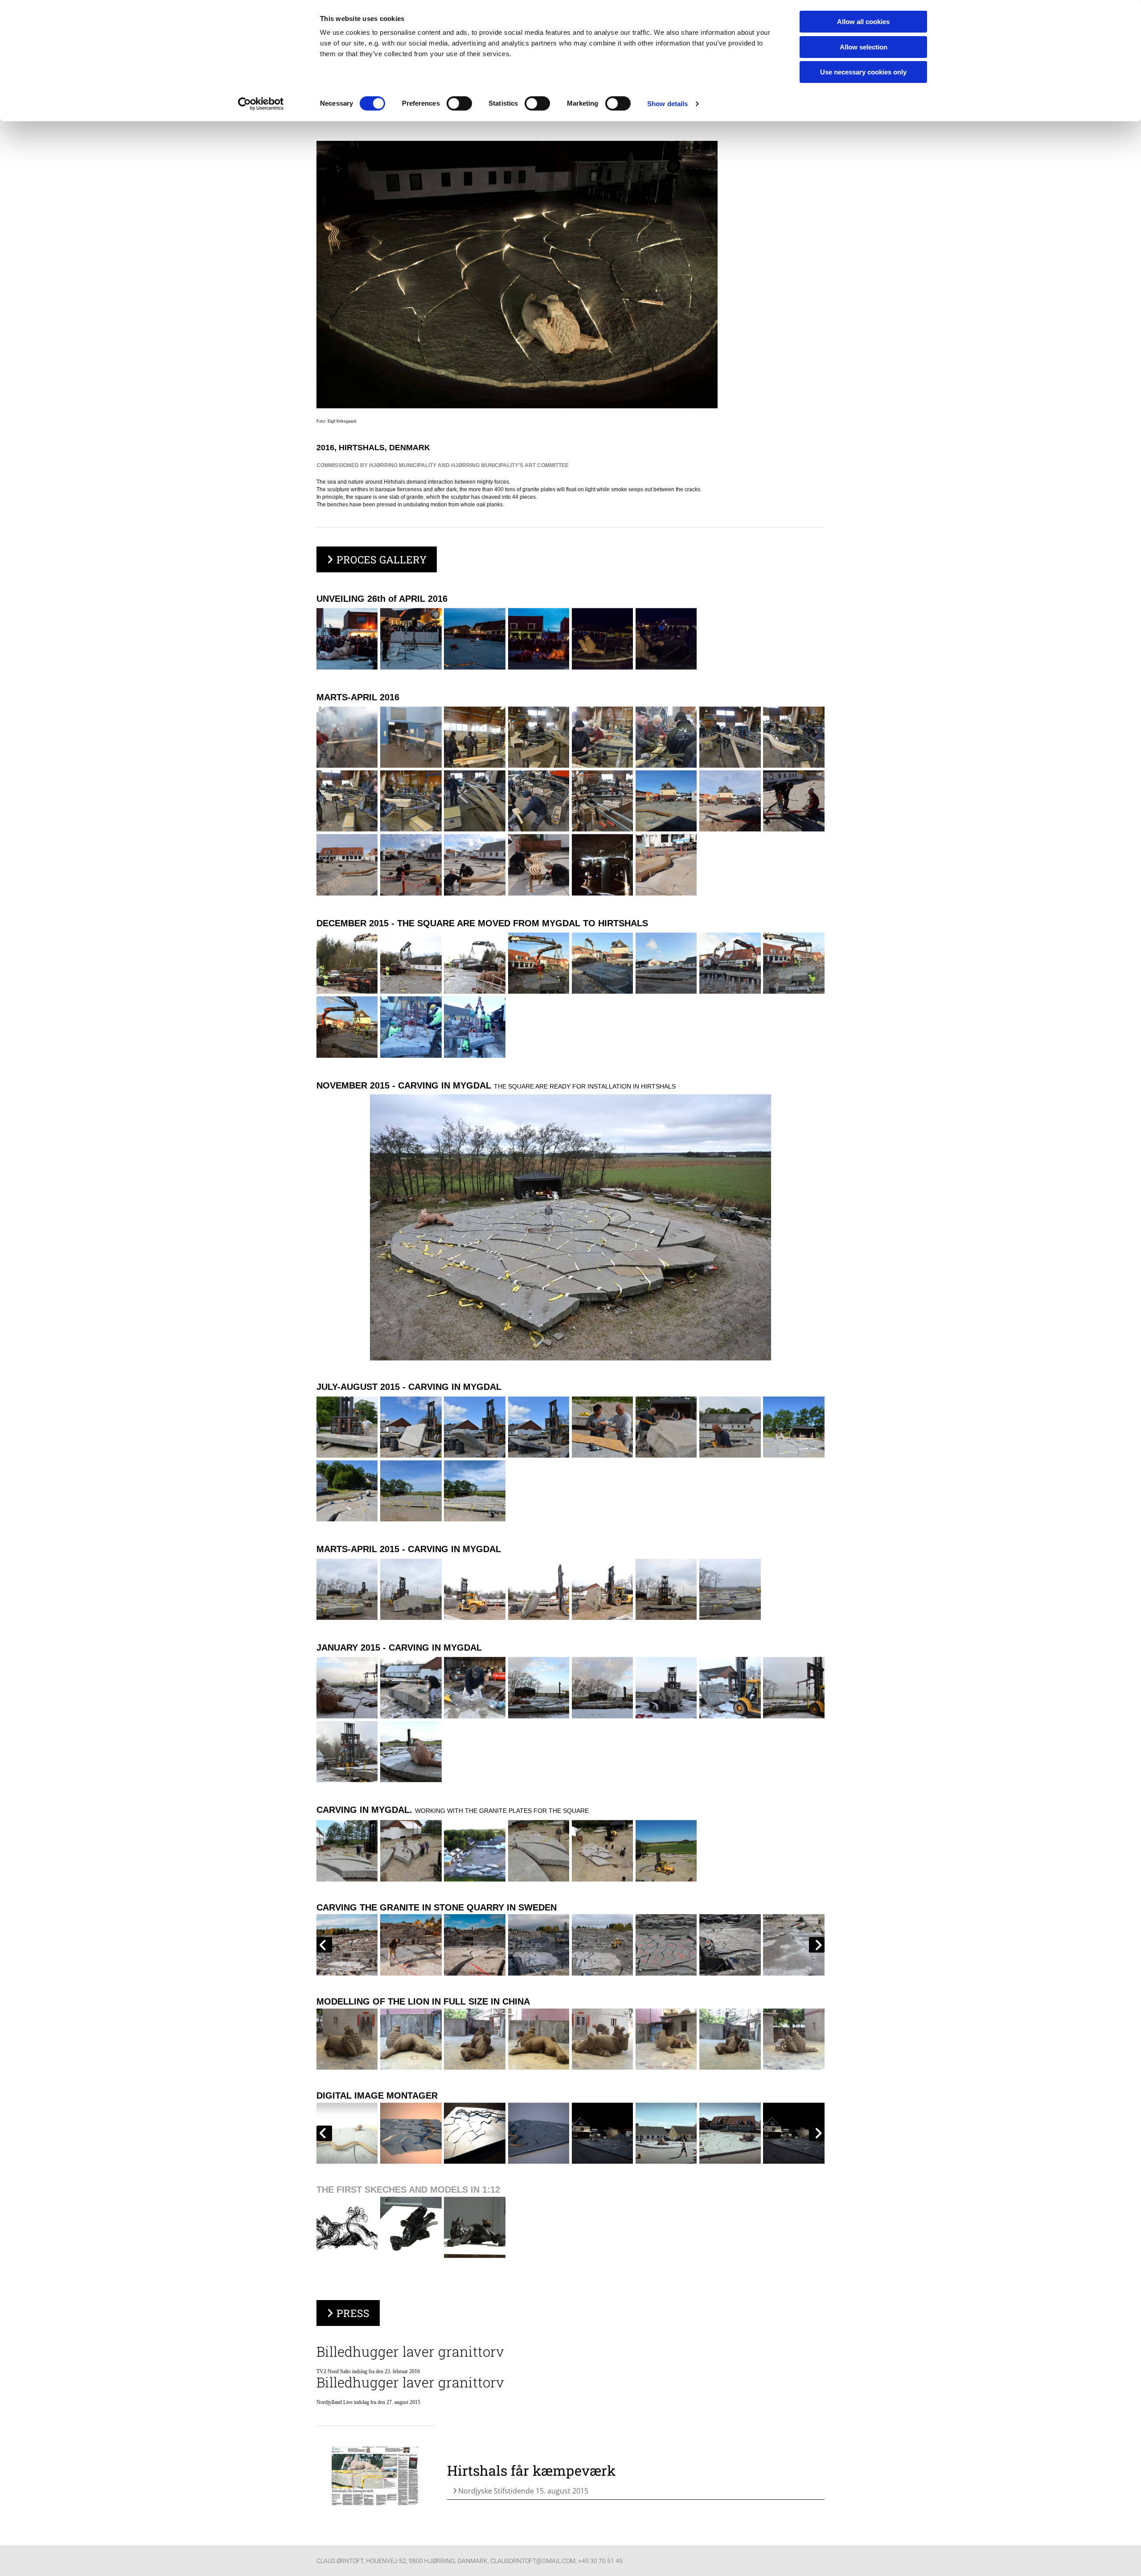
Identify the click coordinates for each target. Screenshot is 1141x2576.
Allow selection (864, 47)
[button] (377, 559)
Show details (667, 104)
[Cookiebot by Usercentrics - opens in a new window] (261, 104)
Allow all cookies (863, 22)
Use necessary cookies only (863, 72)
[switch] (459, 103)
